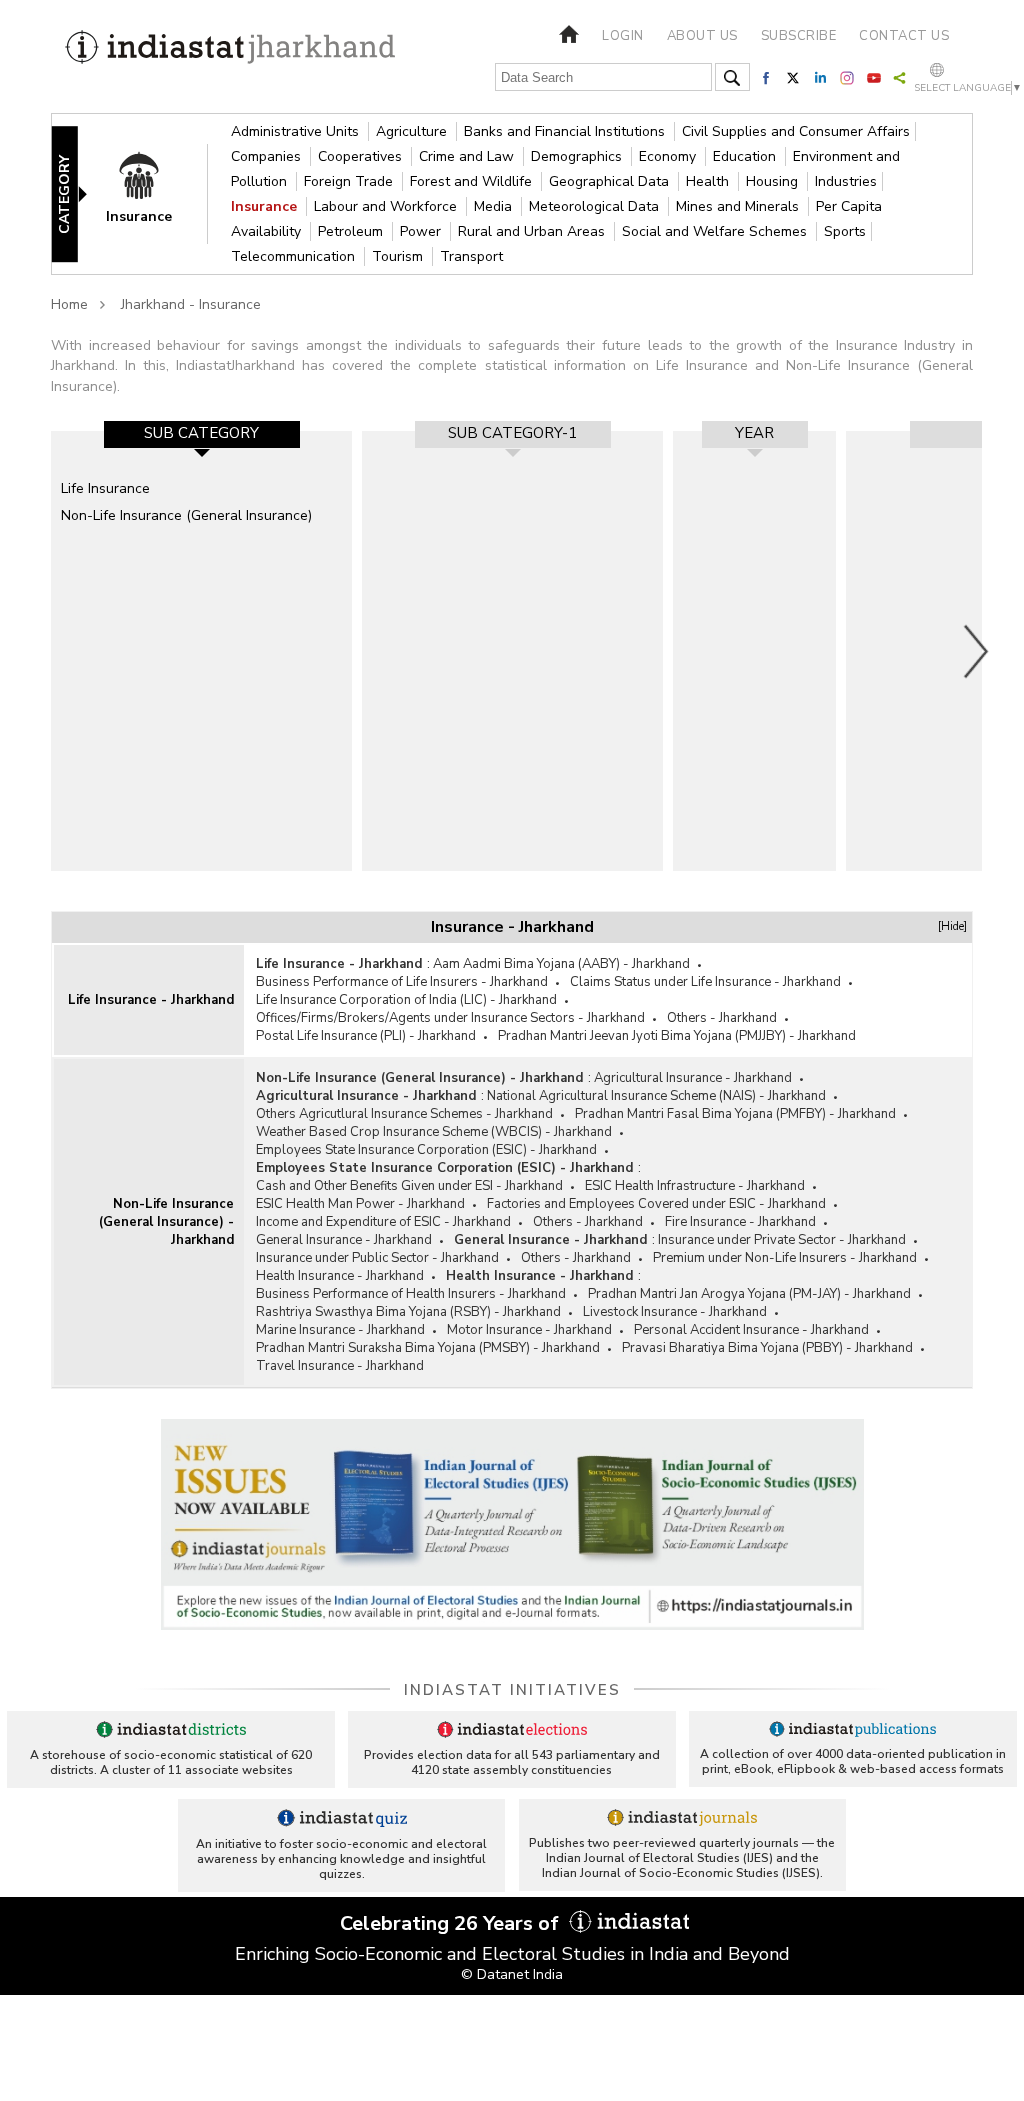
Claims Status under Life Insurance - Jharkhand (705, 982)
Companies (268, 156)
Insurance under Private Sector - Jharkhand (782, 1240)
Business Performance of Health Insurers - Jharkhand (411, 1294)
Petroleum (352, 231)
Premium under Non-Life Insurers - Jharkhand (785, 1258)
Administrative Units (297, 131)
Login (623, 36)
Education (746, 156)
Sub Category (201, 433)
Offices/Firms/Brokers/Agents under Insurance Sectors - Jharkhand (450, 1018)
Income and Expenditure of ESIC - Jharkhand (383, 1222)
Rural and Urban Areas (533, 231)
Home (69, 304)
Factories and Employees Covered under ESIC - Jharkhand (656, 1204)
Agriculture (413, 131)
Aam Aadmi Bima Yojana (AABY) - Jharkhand (561, 964)
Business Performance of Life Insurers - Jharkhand (402, 982)
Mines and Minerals (739, 206)
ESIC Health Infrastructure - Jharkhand (695, 1186)
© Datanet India (512, 1974)
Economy (669, 156)
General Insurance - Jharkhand (344, 1240)
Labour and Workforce (387, 206)
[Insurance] (150, 193)
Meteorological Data (596, 206)
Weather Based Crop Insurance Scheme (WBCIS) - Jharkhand (434, 1132)
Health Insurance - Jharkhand (340, 1276)
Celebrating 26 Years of (452, 1923)
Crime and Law (468, 156)
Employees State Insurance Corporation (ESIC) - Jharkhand (426, 1150)
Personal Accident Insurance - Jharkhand (751, 1330)
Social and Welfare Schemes (716, 231)
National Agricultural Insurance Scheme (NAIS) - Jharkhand (656, 1096)
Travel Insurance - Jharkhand (340, 1366)
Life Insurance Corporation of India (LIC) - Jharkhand (406, 1000)
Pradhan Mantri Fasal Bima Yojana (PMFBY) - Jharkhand (735, 1114)
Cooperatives (362, 156)
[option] (201, 651)
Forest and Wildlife (473, 181)
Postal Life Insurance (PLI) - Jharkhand (366, 1036)
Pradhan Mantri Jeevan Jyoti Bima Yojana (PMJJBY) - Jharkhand (677, 1036)
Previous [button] (41, 651)
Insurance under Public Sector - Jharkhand (377, 1258)
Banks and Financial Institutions (566, 131)
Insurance (266, 206)
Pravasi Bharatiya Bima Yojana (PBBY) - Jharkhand (767, 1348)
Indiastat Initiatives (512, 1690)
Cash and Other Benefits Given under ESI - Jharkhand (409, 1186)
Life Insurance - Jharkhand (151, 1000)
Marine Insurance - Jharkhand (340, 1330)
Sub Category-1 (512, 433)
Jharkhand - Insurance (191, 304)
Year (754, 433)
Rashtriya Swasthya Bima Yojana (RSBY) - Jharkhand (408, 1312)
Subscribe (799, 36)
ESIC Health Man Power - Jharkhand (360, 1204)
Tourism (399, 256)
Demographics (578, 156)
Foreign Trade (350, 181)
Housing (774, 181)
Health (709, 181)
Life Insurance (105, 488)
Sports (845, 231)
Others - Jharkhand (722, 1018)
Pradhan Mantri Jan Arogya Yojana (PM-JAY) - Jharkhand (749, 1294)
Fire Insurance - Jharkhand (740, 1222)
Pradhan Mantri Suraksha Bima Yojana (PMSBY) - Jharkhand (428, 1348)
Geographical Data (611, 181)
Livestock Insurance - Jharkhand (675, 1312)
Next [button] (977, 651)
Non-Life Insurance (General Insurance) (186, 515)
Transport (471, 256)
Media (495, 206)
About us (702, 36)
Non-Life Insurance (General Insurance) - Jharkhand (166, 1222)
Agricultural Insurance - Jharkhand (693, 1078)
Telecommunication (295, 256)
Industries (846, 181)
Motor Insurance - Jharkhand (529, 1330)
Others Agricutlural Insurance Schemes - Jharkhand (404, 1114)
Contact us (904, 36)
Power (422, 231)
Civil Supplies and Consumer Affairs (796, 131)
